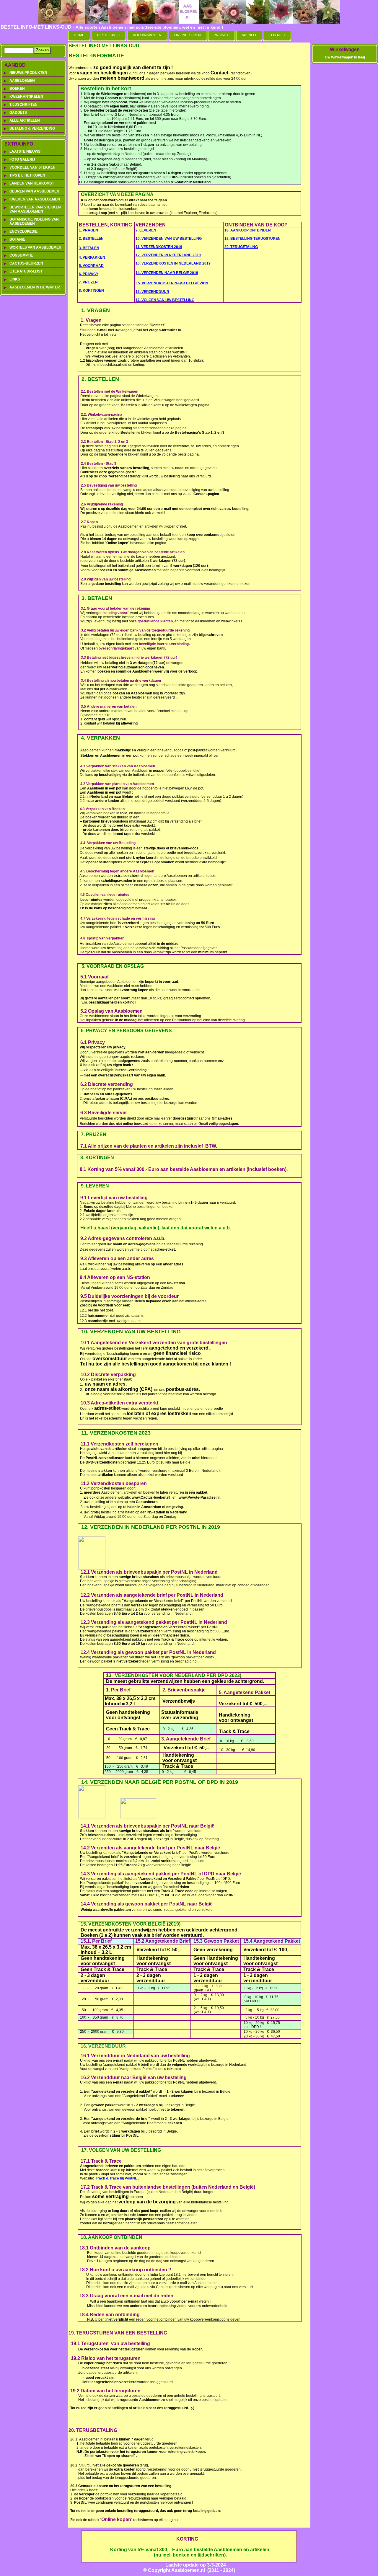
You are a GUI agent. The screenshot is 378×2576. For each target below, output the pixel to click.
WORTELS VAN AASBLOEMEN (35, 247)
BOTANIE (17, 239)
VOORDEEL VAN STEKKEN (32, 167)
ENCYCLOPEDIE (23, 231)
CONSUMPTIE (21, 255)
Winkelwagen (345, 49)
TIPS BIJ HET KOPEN (27, 175)
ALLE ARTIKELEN (25, 120)
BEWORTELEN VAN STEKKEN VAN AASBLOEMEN (35, 209)
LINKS (15, 279)
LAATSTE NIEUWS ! (26, 151)
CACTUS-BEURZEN (26, 263)
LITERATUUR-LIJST (26, 271)
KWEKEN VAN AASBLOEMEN (35, 199)
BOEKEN (17, 89)
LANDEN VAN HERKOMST (32, 183)
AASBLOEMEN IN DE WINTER (35, 287)
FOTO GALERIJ (22, 159)
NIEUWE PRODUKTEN (28, 73)
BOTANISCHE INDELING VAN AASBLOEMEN (34, 221)
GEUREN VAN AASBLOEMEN (34, 191)
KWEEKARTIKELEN (26, 97)
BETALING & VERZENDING (32, 128)
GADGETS (18, 112)
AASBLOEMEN (22, 81)
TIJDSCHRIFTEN (23, 105)
